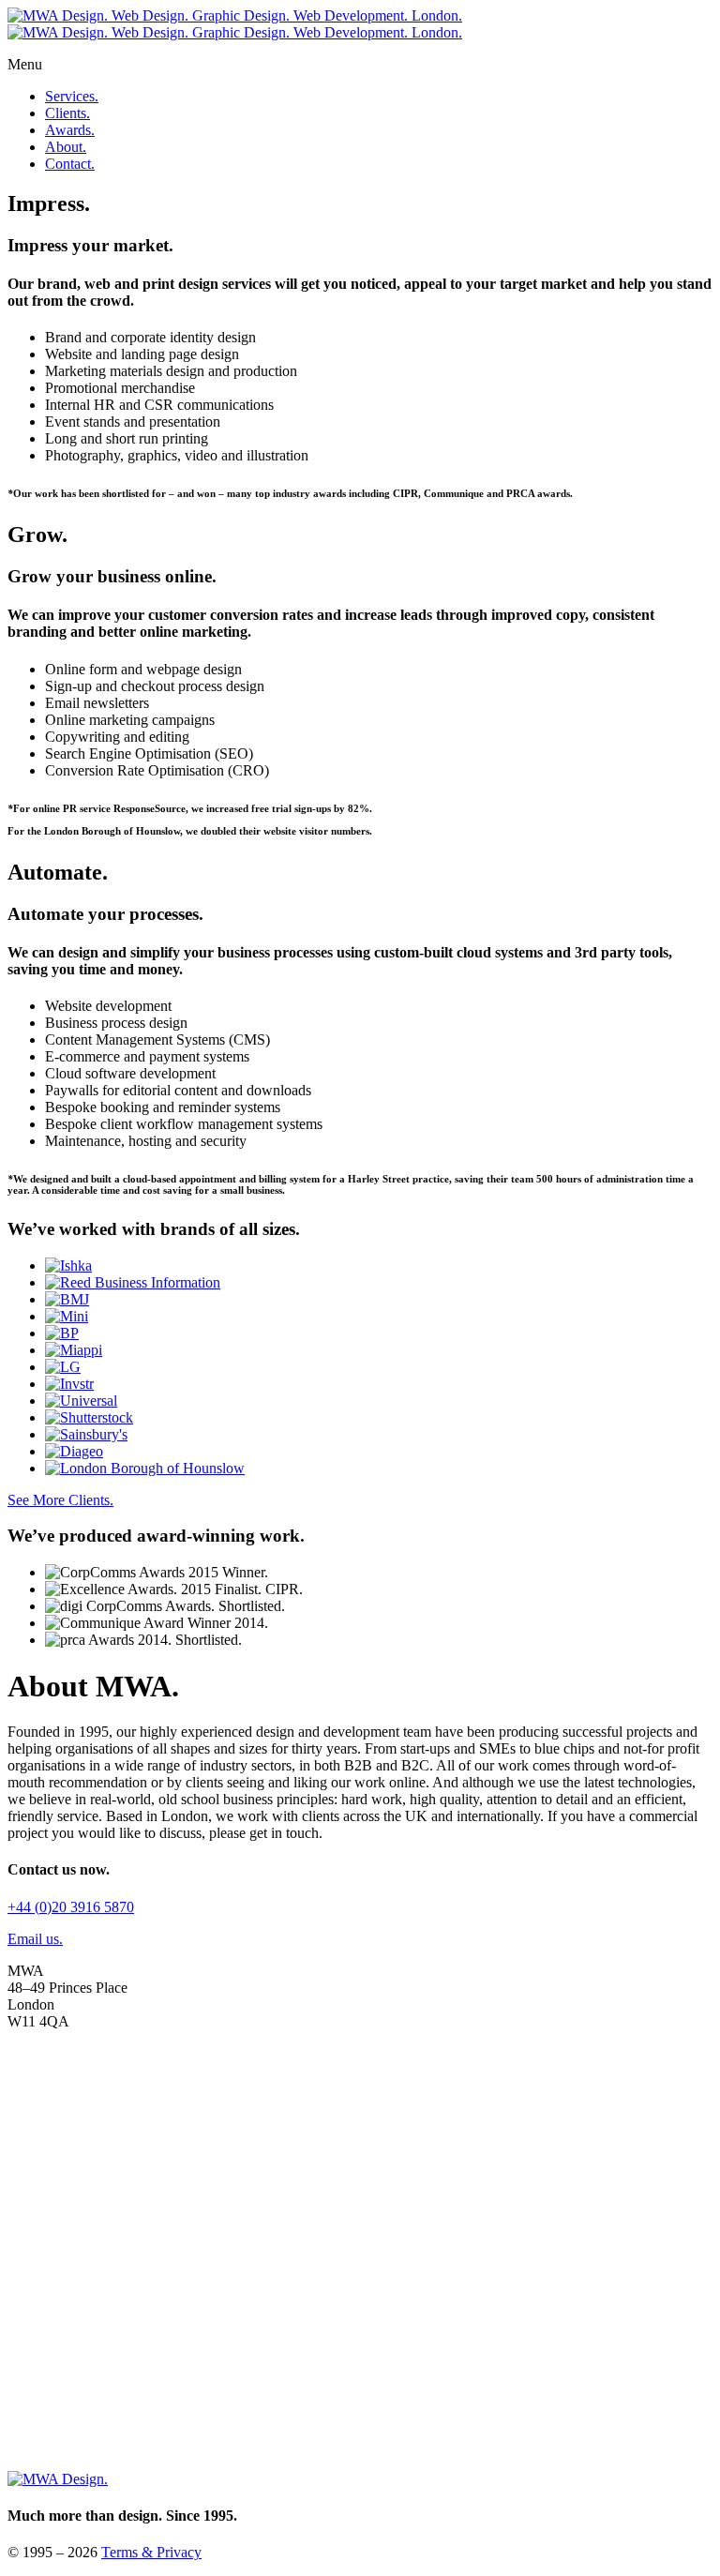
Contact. (70, 164)
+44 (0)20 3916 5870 (71, 1907)
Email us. (35, 1939)
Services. (72, 96)
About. (66, 147)
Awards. (70, 130)
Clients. (67, 113)
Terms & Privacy (151, 2552)
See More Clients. (60, 1500)
